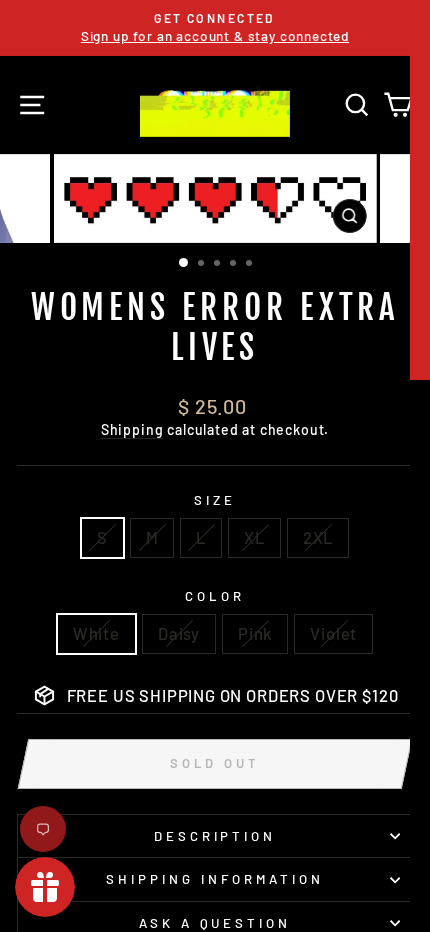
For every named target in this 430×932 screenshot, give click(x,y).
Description (215, 836)
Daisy (179, 633)
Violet (333, 633)
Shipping (132, 429)
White (96, 633)
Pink (255, 633)
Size (215, 500)
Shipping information (215, 879)
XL (254, 537)
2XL (318, 537)
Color (215, 596)
